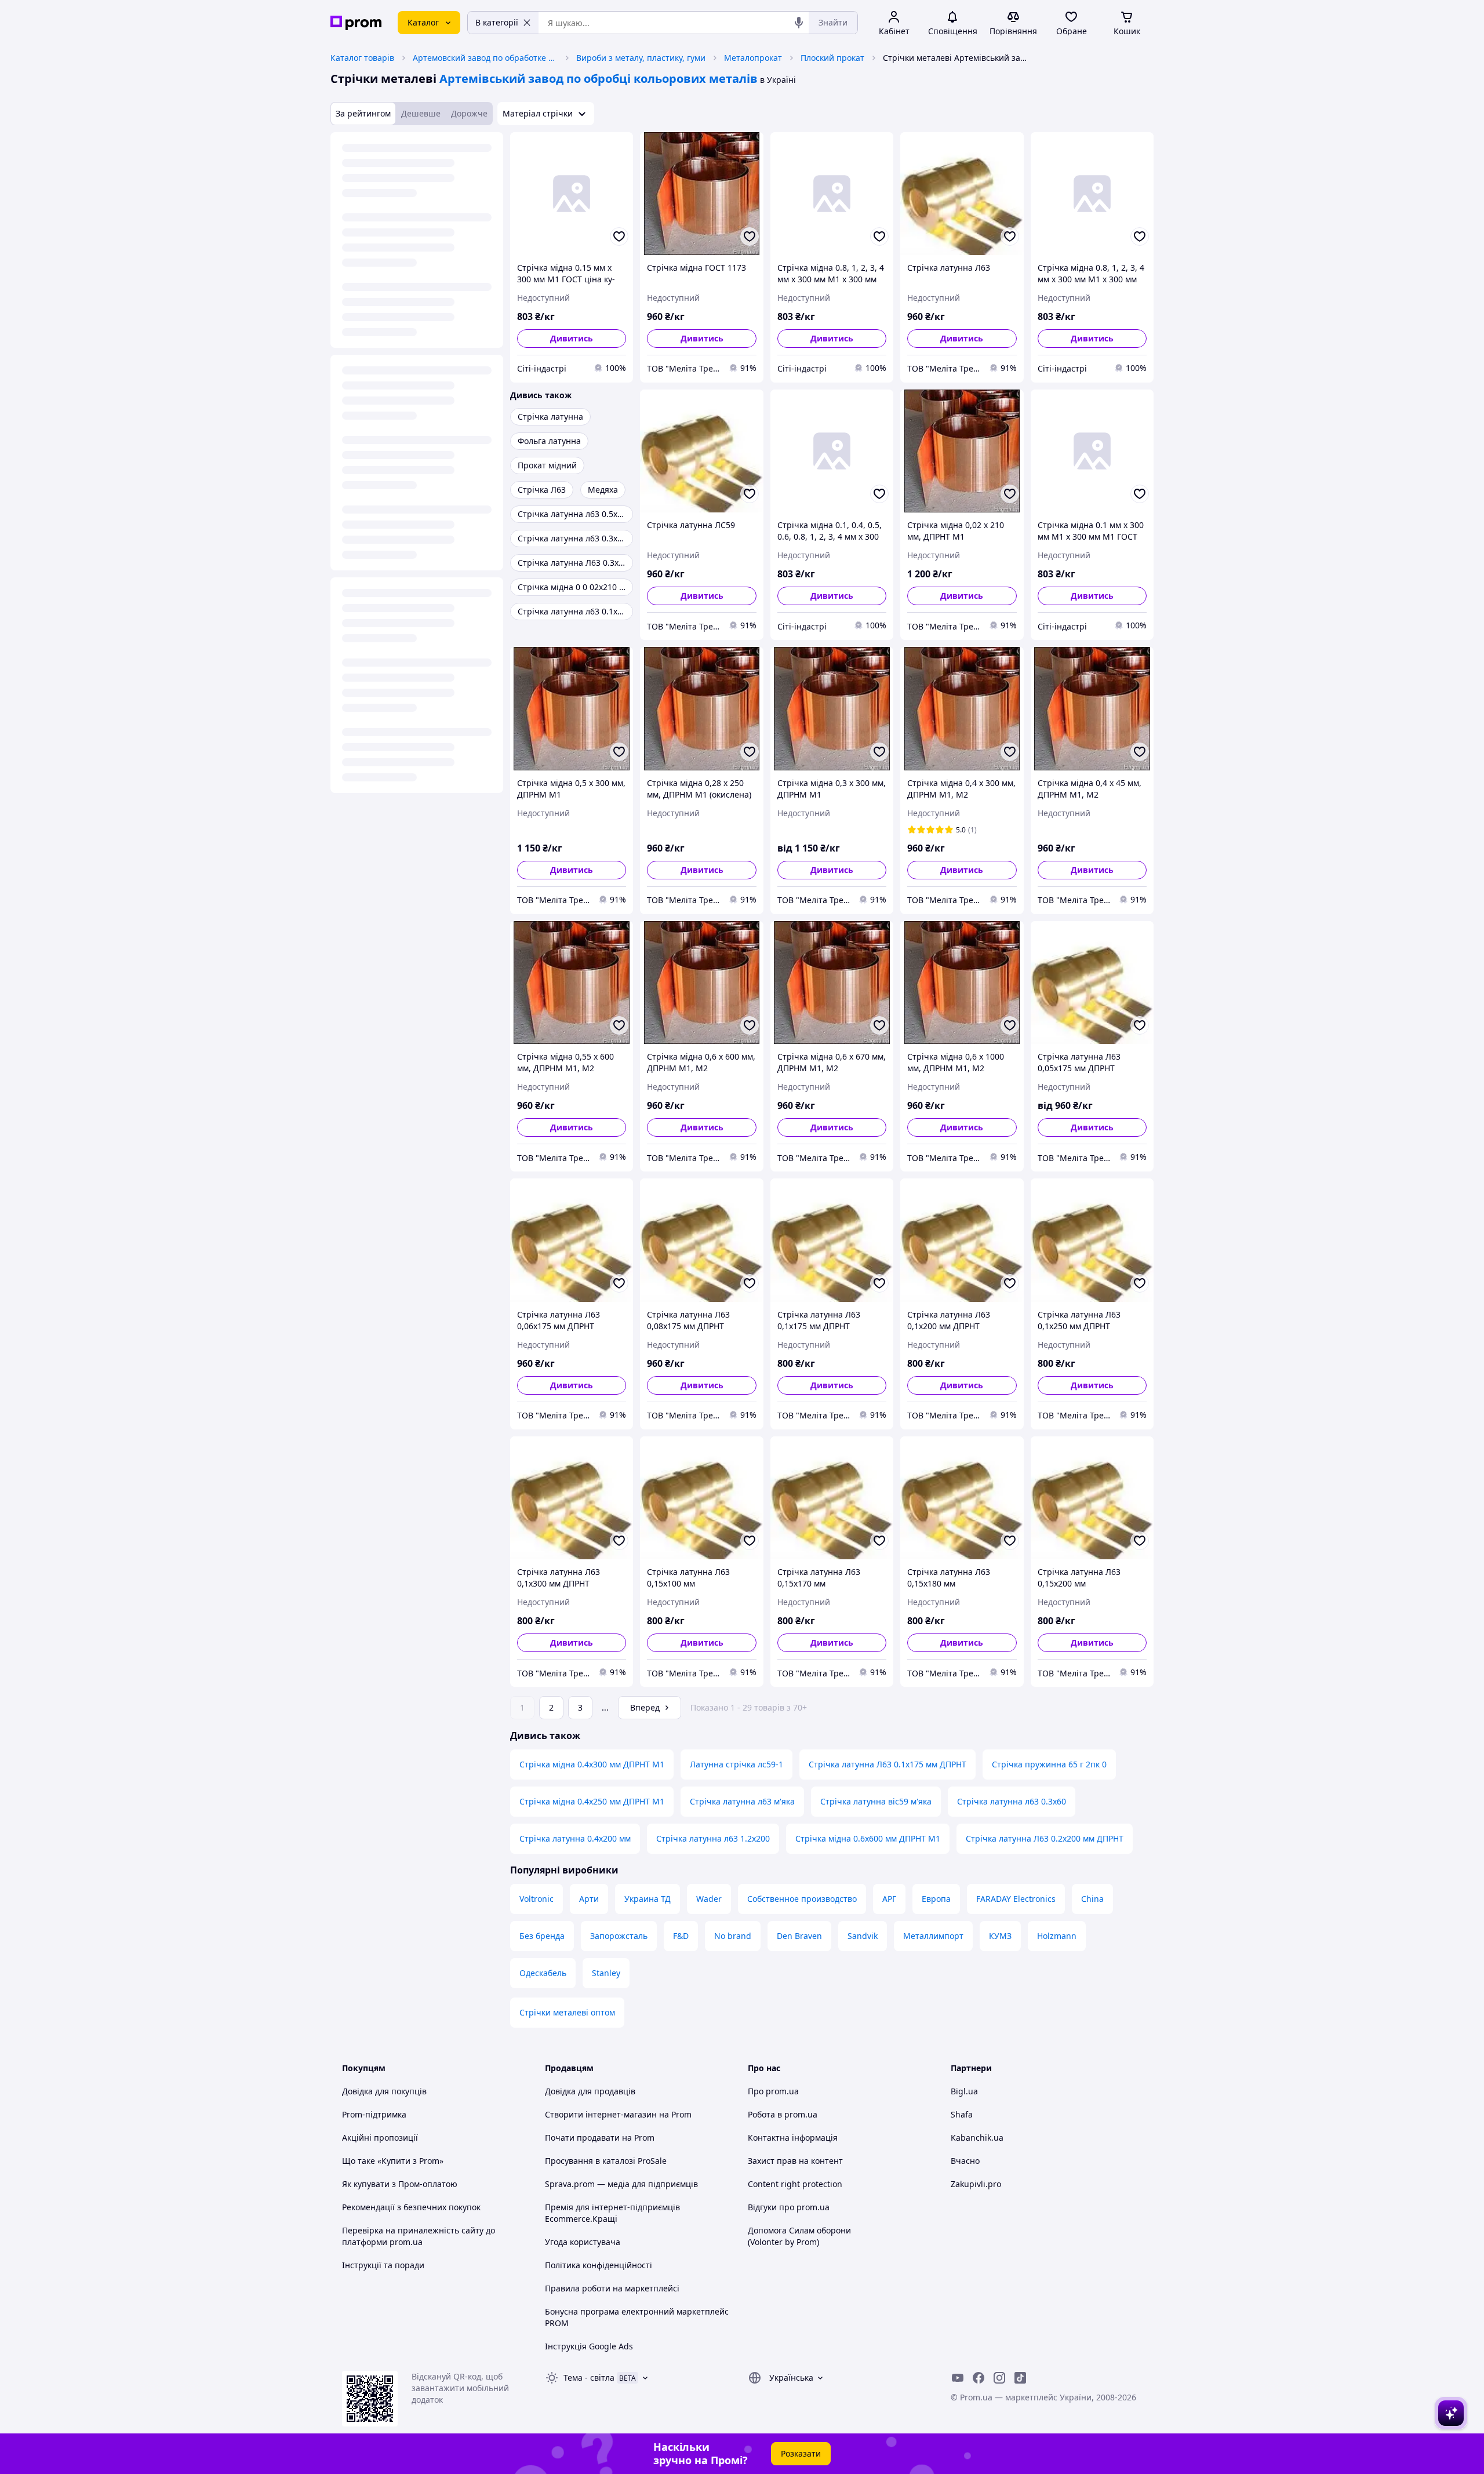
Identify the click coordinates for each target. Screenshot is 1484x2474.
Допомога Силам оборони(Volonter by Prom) (799, 2236)
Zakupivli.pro (976, 2184)
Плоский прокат (832, 58)
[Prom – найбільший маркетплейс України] (356, 23)
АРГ (889, 1899)
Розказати (801, 2453)
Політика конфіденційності (599, 2265)
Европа (936, 1899)
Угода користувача (583, 2242)
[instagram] (999, 2378)
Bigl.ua (964, 2091)
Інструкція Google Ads (589, 2346)
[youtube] (958, 2378)
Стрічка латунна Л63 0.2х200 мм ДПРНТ (1045, 1838)
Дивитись (572, 338)
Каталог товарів (362, 58)
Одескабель (543, 1973)
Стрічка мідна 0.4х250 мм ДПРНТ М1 (592, 1801)
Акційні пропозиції (380, 2138)
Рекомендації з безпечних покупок (411, 2207)
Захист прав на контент (795, 2161)
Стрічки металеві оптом (567, 2012)
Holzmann (1057, 1936)
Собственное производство (802, 1899)
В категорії (497, 22)
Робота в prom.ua (783, 2114)
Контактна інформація (793, 2138)
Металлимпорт (933, 1936)
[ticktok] (1020, 2378)
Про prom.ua (773, 2091)
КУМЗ (1000, 1936)
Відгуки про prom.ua (789, 2207)
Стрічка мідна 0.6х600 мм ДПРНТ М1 (868, 1838)
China (1092, 1899)
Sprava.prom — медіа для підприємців (621, 2184)
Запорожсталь (619, 1936)
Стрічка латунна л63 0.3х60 (1012, 1801)
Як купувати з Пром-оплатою (400, 2184)
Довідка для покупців (384, 2091)
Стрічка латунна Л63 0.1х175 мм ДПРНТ (888, 1764)
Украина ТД (648, 1899)
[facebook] (979, 2378)
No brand (733, 1936)
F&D (681, 1936)
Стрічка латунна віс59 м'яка (876, 1801)
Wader (709, 1899)
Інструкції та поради (383, 2265)
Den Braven (799, 1936)
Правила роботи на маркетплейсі (612, 2288)
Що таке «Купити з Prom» (393, 2161)
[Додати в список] (619, 237)
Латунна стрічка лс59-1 (736, 1764)
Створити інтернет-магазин (601, 2114)
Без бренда (542, 1936)
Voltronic (537, 1899)
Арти (589, 1899)
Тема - (589, 2377)
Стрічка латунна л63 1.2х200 (713, 1838)
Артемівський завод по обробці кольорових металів (599, 79)
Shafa (962, 2114)
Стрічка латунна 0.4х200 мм (575, 1838)
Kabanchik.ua (977, 2138)
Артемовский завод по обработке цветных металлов (485, 58)
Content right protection (795, 2184)
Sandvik (863, 1936)
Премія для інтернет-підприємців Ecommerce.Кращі (612, 2213)
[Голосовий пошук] (799, 23)
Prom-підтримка (374, 2114)
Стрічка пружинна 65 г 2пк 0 (1049, 1764)
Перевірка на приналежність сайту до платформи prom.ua (419, 2236)
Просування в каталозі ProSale (606, 2161)
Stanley (606, 1973)
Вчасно (965, 2161)
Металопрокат (753, 58)
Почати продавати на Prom (600, 2138)
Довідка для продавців (590, 2091)
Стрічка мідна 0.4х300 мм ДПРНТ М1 (592, 1764)
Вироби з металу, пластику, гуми (641, 58)
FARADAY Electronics (1016, 1899)
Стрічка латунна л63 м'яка (742, 1801)
